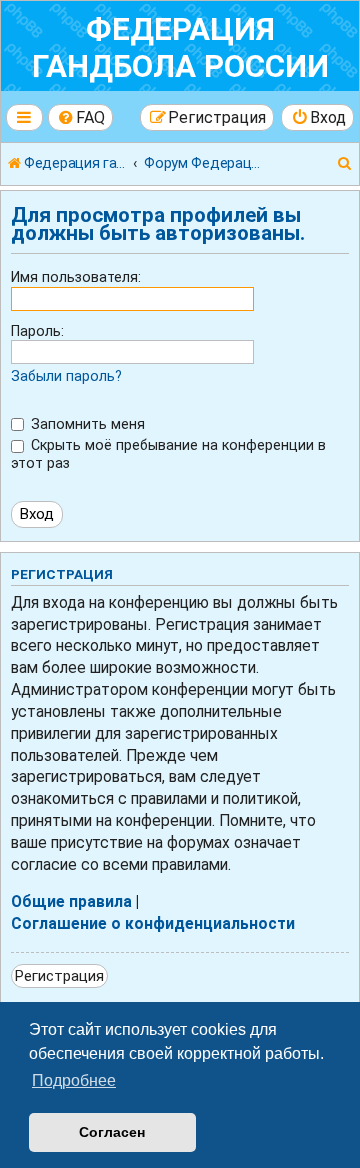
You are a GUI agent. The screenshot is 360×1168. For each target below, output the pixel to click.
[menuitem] (81, 117)
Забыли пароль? (66, 376)
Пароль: (37, 331)
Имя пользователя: (76, 277)
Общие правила (71, 902)
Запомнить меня (86, 424)
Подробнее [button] (74, 1080)
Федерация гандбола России (180, 48)
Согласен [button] (112, 1132)
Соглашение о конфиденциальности (153, 924)
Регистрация (59, 976)
